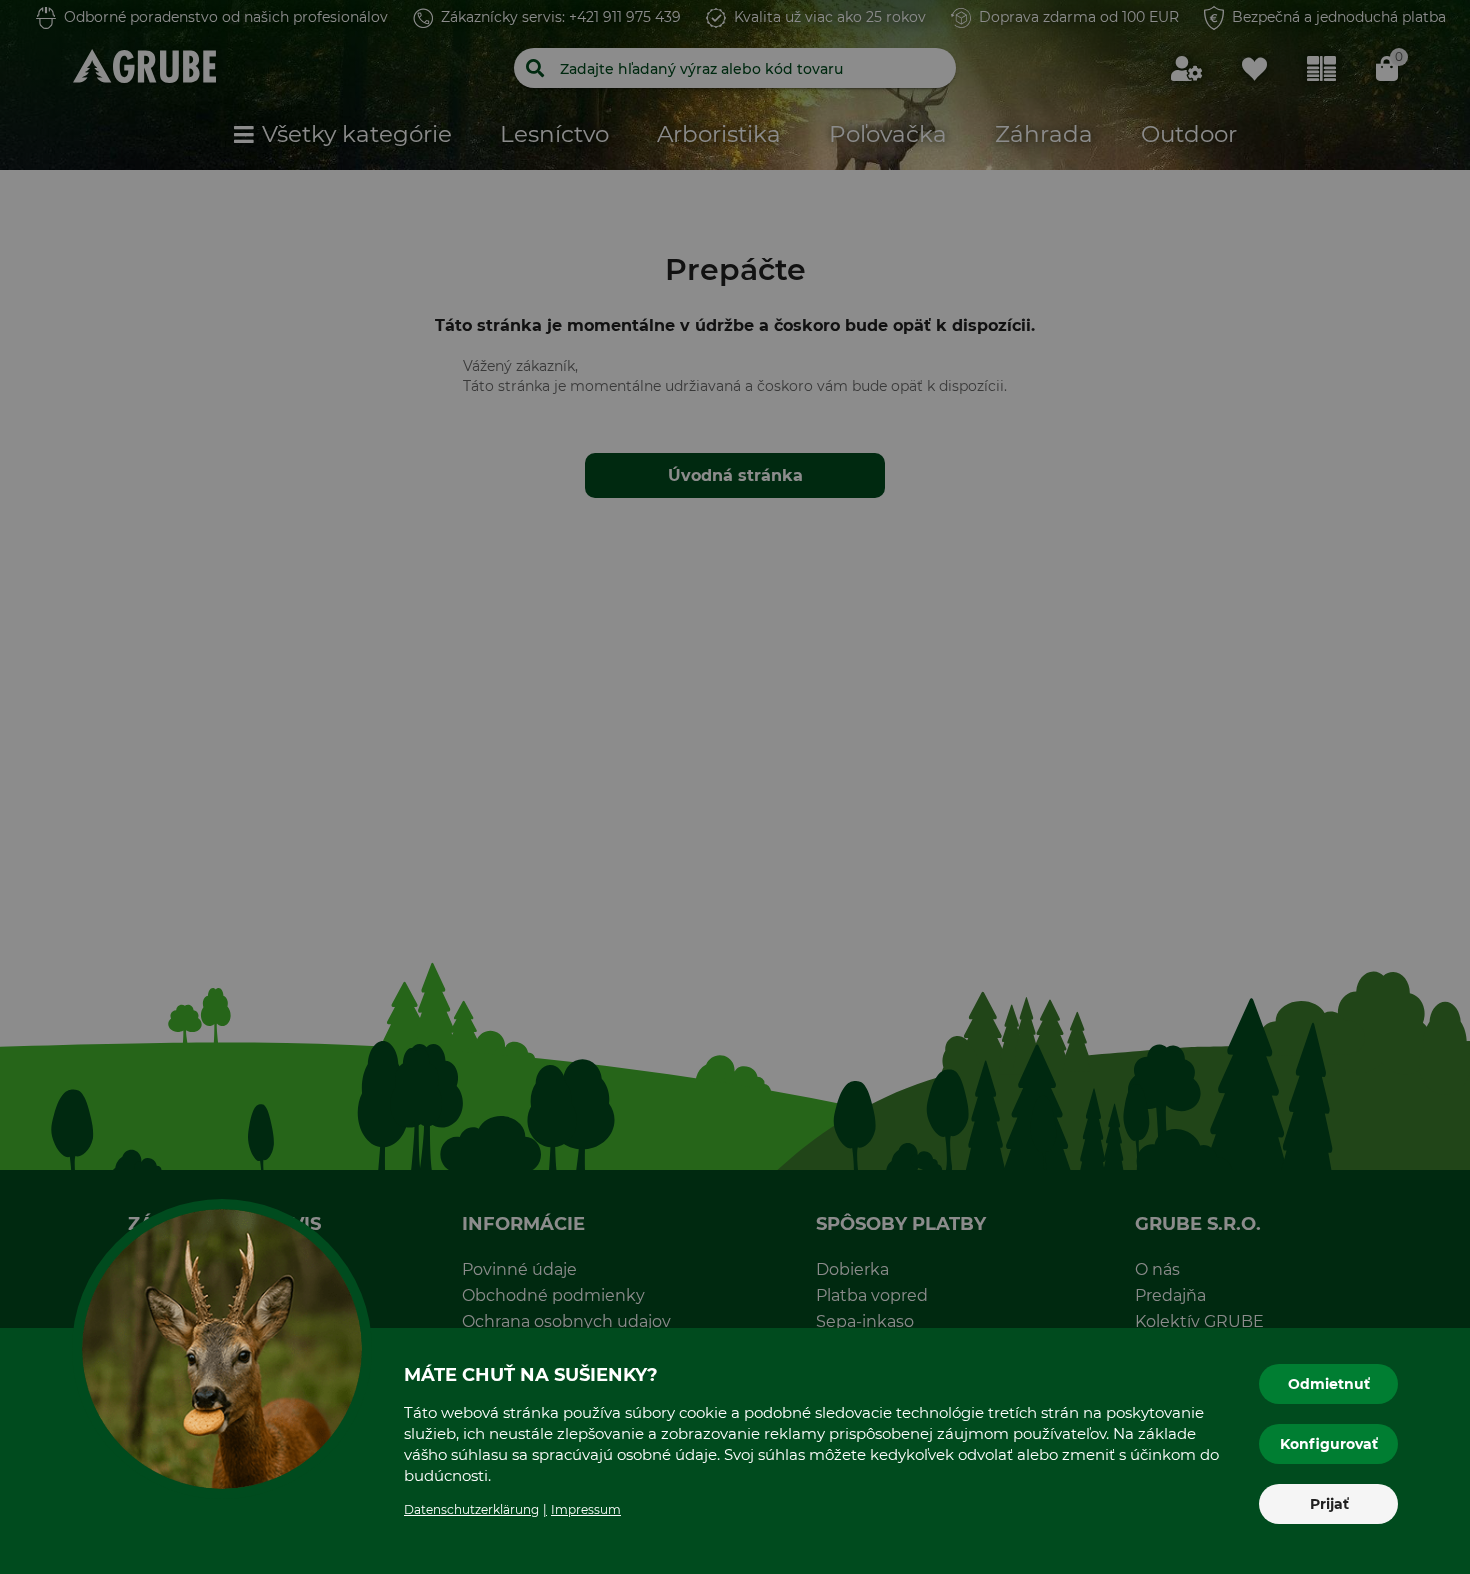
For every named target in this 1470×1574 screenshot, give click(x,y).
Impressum (586, 1509)
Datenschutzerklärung (471, 1509)
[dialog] (735, 787)
